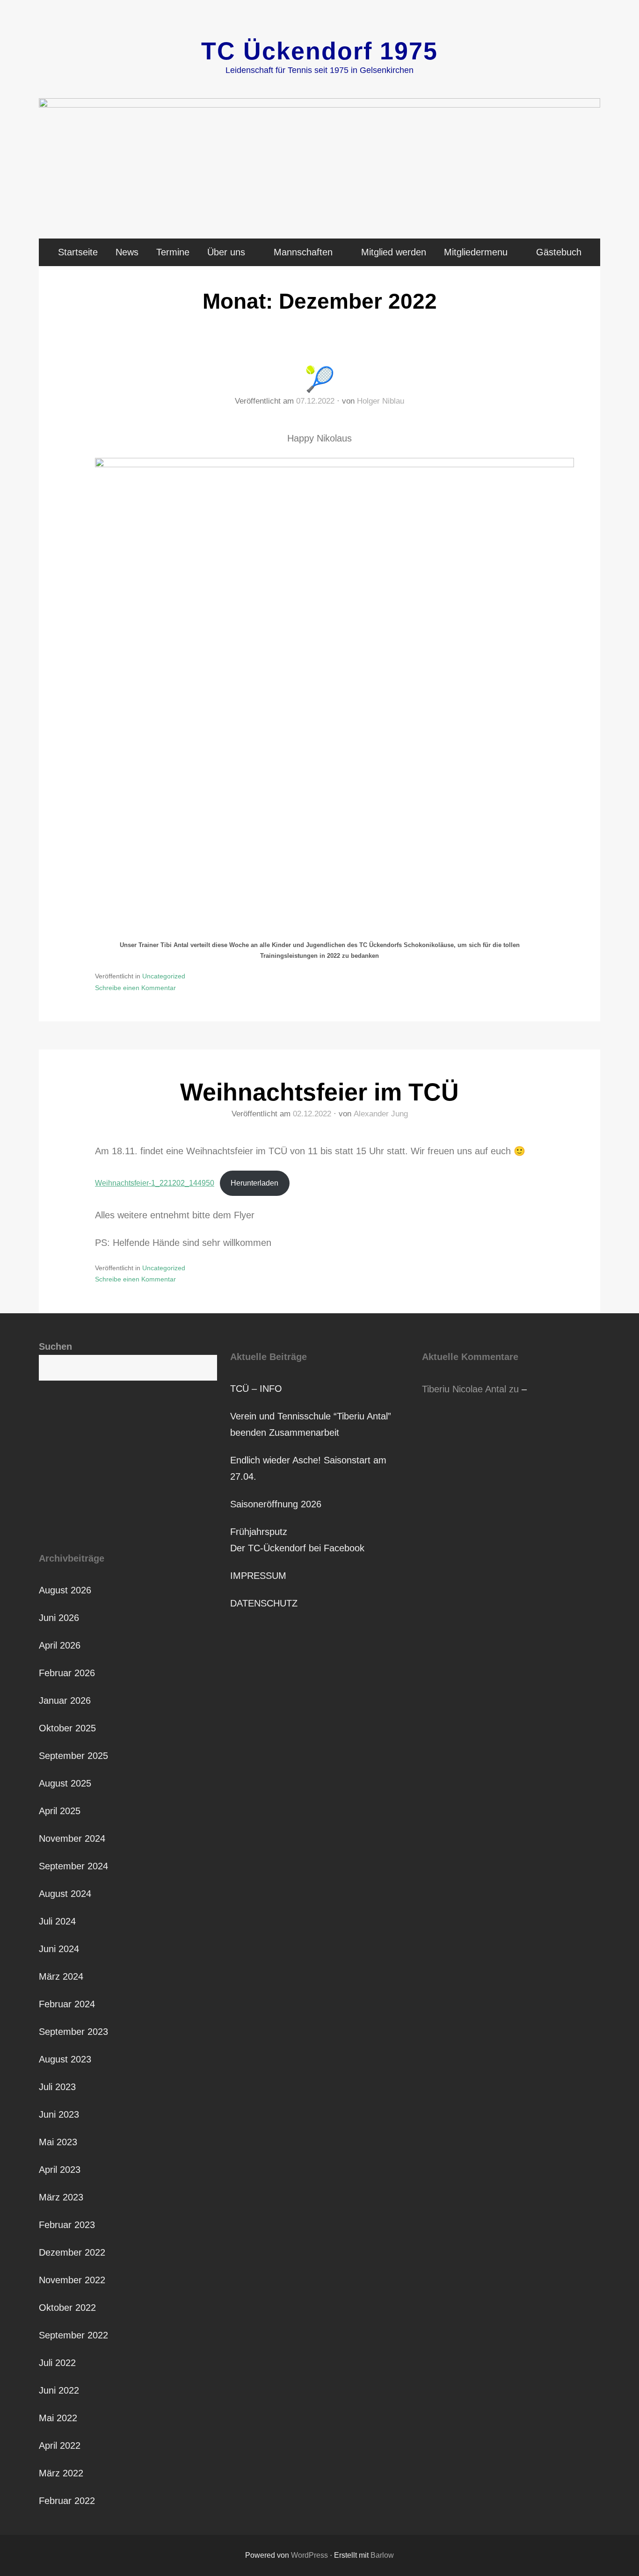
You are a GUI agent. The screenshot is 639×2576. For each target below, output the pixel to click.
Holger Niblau (381, 401)
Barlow (382, 2555)
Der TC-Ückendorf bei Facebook (297, 1548)
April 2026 (60, 1645)
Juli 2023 (57, 2087)
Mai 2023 (58, 2142)
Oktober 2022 (67, 2308)
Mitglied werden (394, 252)
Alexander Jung (381, 1114)
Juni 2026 (59, 1618)
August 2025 (65, 1783)
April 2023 (60, 2170)
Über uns (226, 252)
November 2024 (72, 1838)
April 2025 (60, 1811)
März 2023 (61, 2197)
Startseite (78, 252)
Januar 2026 (65, 1700)
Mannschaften (303, 252)
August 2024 (65, 1894)
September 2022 (73, 2335)
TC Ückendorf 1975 (319, 51)
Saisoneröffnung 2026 (276, 1504)
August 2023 (65, 2059)
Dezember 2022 (72, 2252)
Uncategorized (164, 976)
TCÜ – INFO (256, 1389)
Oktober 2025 (67, 1728)
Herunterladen (254, 1183)
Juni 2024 (59, 1949)
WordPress (309, 2555)
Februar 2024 (67, 2004)
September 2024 (73, 1866)
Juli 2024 (57, 1921)
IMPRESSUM (258, 1576)
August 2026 (65, 1590)
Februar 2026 (67, 1673)
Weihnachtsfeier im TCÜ (319, 1092)
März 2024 (61, 1976)
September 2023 (73, 2032)
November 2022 (72, 2280)
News (127, 252)
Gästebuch (559, 252)
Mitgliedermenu (476, 252)
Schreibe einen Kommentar (135, 988)
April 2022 (60, 2446)
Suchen (55, 1346)
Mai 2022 (58, 2418)
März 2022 (61, 2473)
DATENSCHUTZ (264, 1603)
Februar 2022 (67, 2501)
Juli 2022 (57, 2363)
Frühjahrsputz (259, 1532)
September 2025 (73, 1756)
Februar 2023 (67, 2225)
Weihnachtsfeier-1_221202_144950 (155, 1183)
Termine (173, 252)
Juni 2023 (59, 2114)
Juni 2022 (59, 2390)
